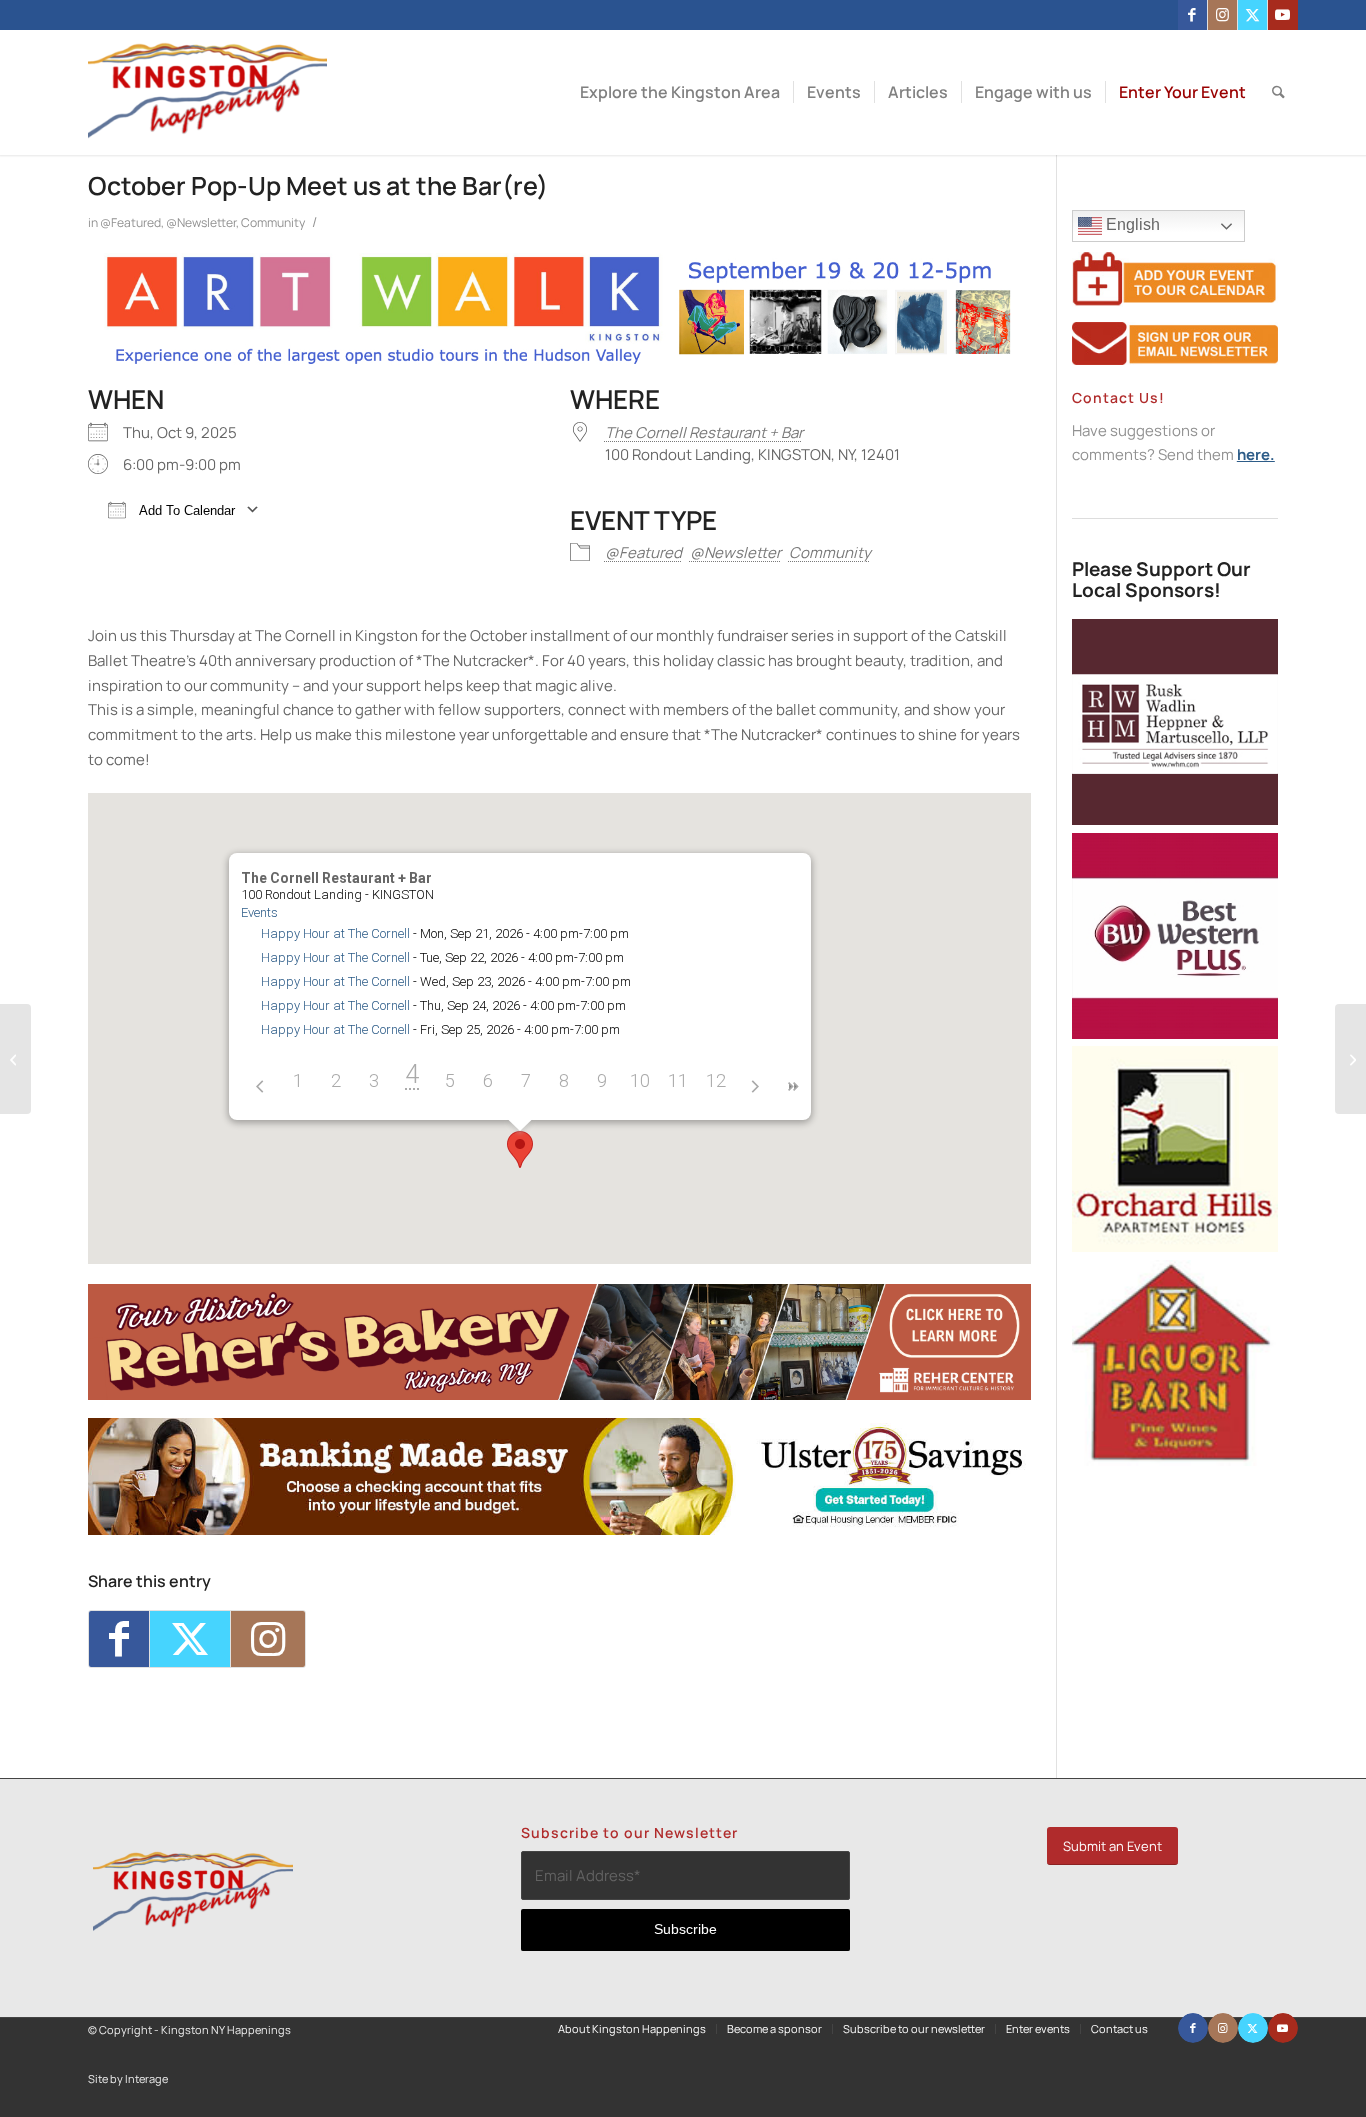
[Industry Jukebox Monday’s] (15, 1059)
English (1131, 224)
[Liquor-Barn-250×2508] (1175, 1460)
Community (273, 222)
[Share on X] (190, 1639)
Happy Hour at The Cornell (335, 933)
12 (716, 1080)
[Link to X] (1252, 15)
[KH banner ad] (559, 1394)
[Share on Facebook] (119, 1639)
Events (259, 912)
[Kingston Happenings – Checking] (559, 1529)
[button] (520, 1149)
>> (792, 1086)
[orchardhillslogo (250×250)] (1175, 1246)
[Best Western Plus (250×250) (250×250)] (1175, 1033)
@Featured (130, 222)
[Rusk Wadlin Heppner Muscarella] (1175, 819)
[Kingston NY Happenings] (207, 92)
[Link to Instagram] (1222, 15)
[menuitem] (680, 92)
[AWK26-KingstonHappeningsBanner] (559, 361)
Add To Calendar (185, 510)
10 (640, 1080)
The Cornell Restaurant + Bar (704, 432)
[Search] (1278, 92)
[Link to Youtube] (1283, 15)
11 (678, 1080)
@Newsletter (201, 222)
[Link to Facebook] (1192, 15)
